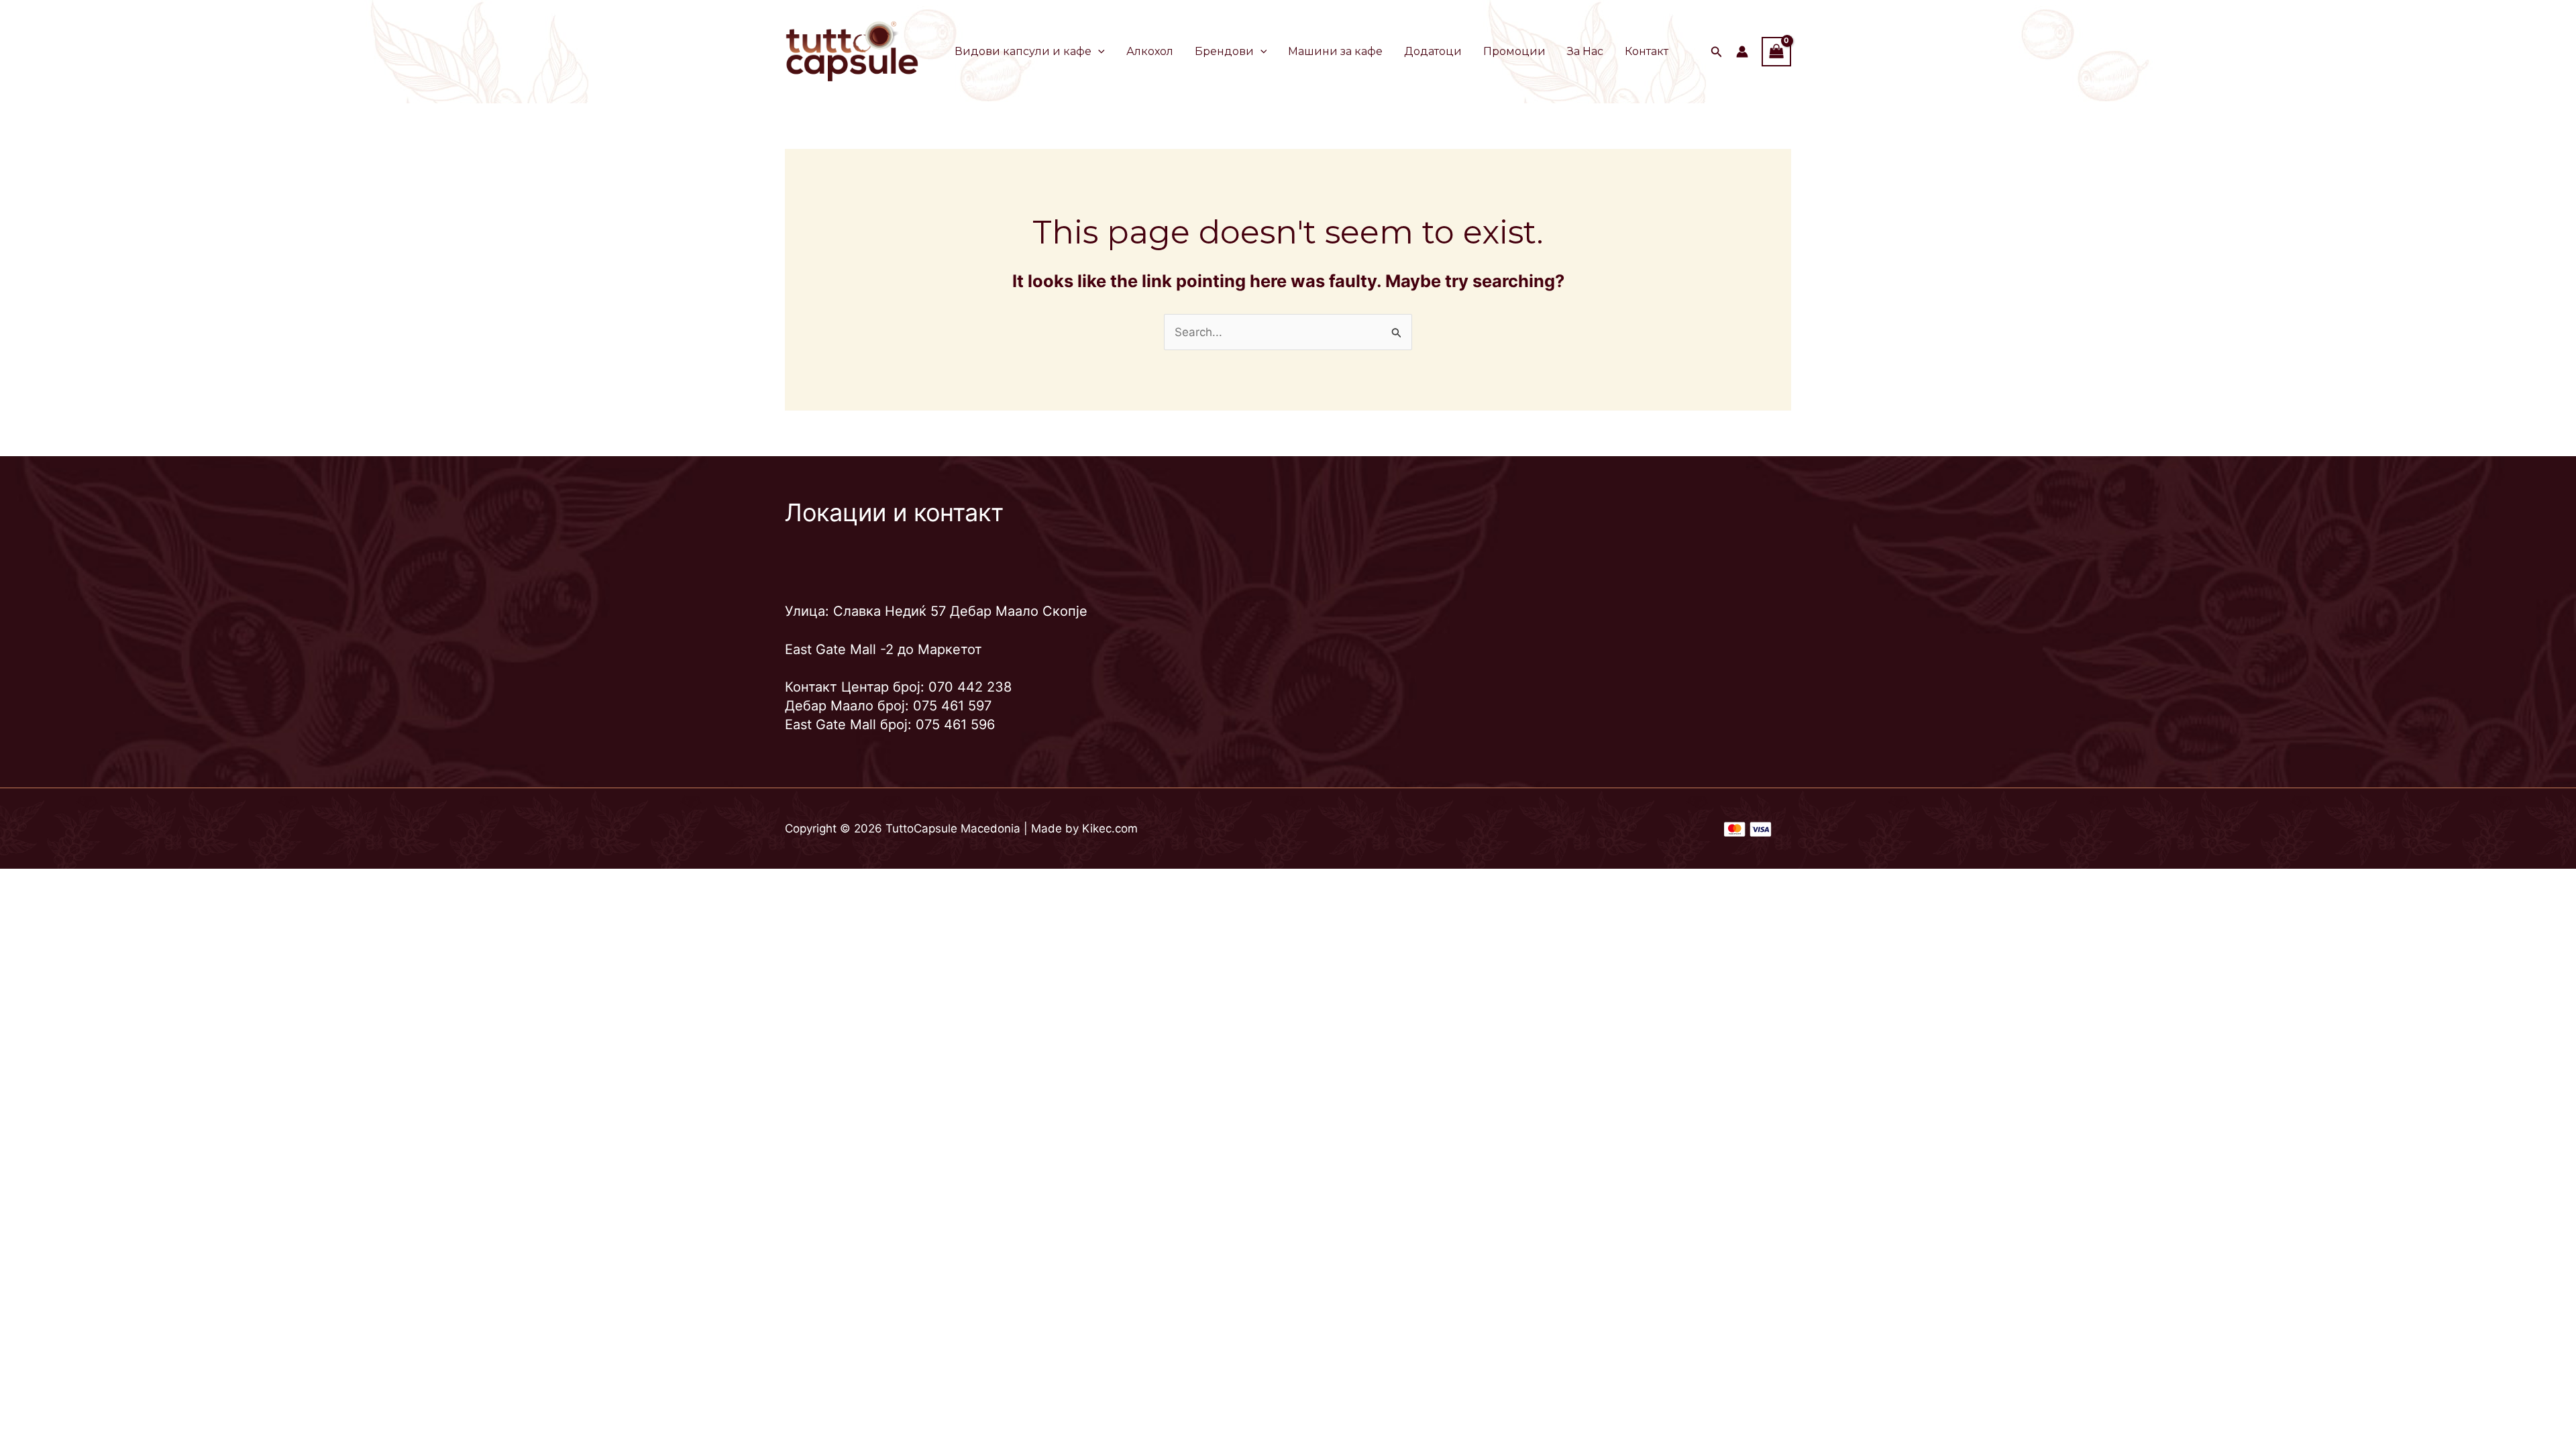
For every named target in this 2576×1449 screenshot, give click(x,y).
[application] (1098, 52)
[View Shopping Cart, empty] (1776, 51)
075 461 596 (955, 724)
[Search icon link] (1717, 53)
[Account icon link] (1742, 52)
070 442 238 (970, 687)
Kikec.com (1110, 828)
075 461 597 (952, 706)
